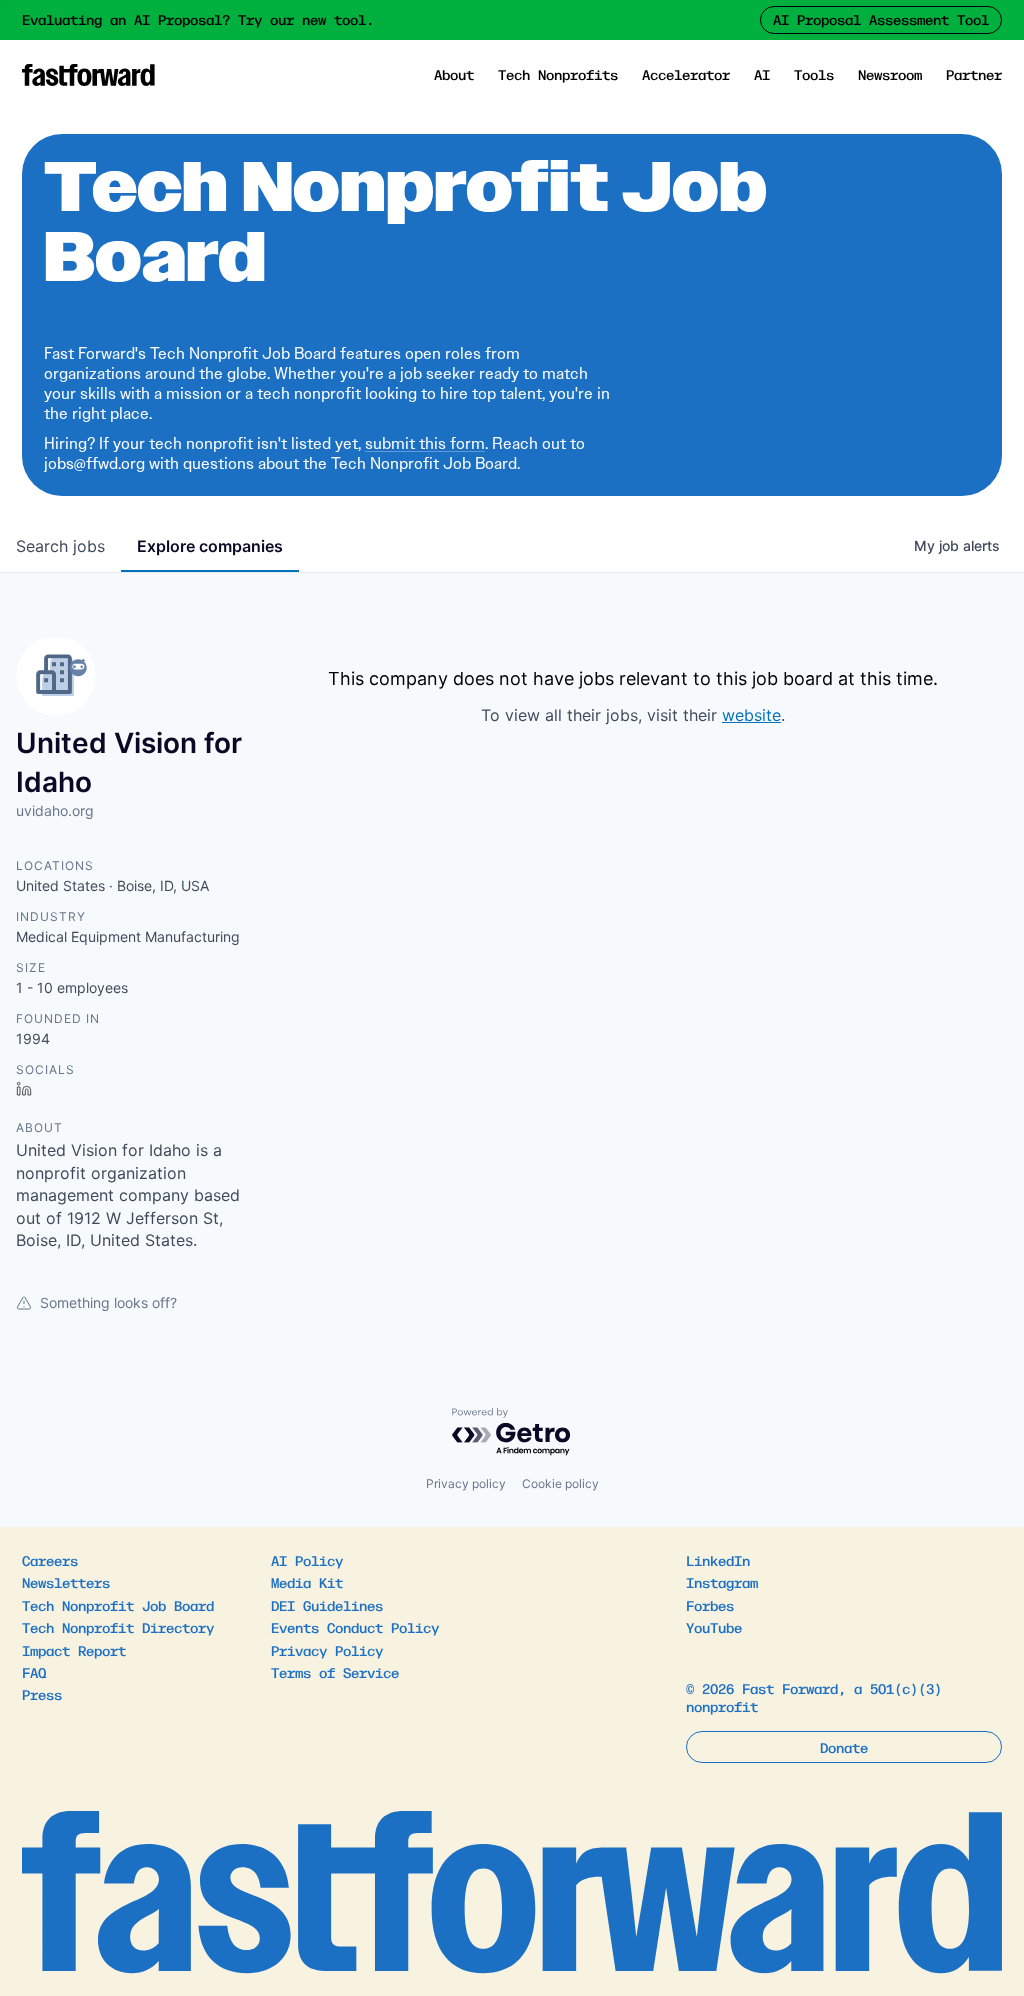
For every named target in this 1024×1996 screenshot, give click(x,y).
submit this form (425, 443)
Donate (844, 1747)
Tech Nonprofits (558, 74)
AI (762, 74)
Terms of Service (335, 1672)
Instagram (722, 1582)
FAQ (34, 1672)
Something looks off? (108, 1302)
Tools (814, 74)
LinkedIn (718, 1560)
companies (210, 546)
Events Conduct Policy (355, 1627)
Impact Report (74, 1650)
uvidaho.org (55, 810)
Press (42, 1694)
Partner (974, 74)
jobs (60, 546)
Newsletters (66, 1582)
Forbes (710, 1605)
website (751, 715)
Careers (50, 1560)
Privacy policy (466, 1483)
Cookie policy (560, 1483)
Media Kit (307, 1582)
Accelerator (686, 74)
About (454, 74)
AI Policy (307, 1560)
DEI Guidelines (327, 1605)
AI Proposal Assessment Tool (881, 19)
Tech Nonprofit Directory (118, 1627)
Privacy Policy (327, 1650)
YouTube (714, 1627)
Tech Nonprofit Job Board (118, 1605)
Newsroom (890, 74)
